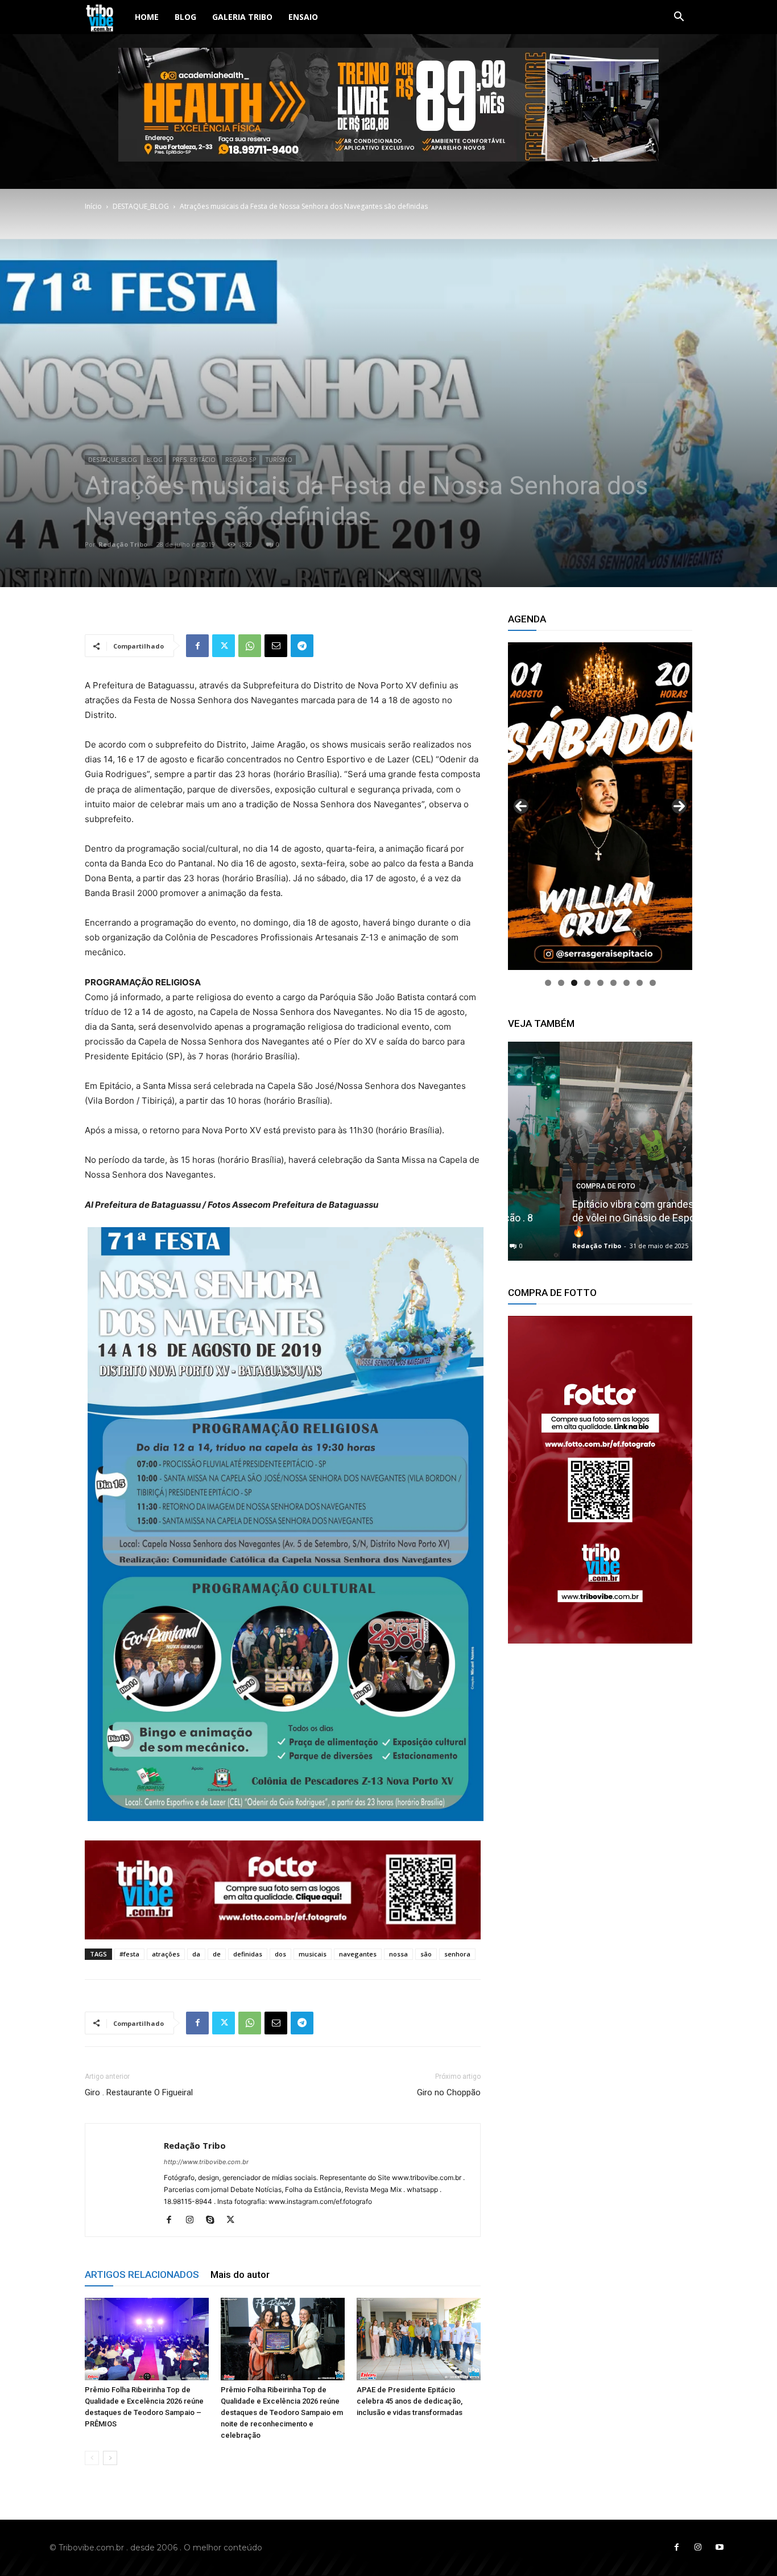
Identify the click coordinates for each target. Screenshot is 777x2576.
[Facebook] (197, 646)
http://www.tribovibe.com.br (206, 2162)
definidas (248, 1954)
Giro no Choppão (449, 2092)
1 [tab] (548, 983)
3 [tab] (574, 983)
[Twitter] (224, 646)
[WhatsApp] (250, 646)
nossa (398, 1954)
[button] (679, 18)
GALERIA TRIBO (242, 17)
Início (93, 206)
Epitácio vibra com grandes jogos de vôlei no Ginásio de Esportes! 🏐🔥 (600, 1218)
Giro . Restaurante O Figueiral (139, 2092)
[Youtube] (720, 2548)
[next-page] (110, 2458)
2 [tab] (561, 983)
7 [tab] (627, 983)
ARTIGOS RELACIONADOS (142, 2274)
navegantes (358, 1954)
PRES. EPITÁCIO (194, 460)
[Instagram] (194, 2220)
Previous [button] (521, 806)
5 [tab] (600, 983)
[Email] (276, 646)
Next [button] (679, 806)
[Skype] (214, 2220)
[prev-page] (92, 2458)
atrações (166, 1954)
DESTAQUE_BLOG (141, 206)
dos (280, 1954)
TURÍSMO (279, 460)
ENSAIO (303, 17)
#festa (129, 1954)
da (196, 1954)
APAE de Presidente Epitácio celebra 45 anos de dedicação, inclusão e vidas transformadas (410, 2401)
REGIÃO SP (241, 460)
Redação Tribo (123, 544)
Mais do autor (240, 2274)
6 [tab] (613, 983)
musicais (313, 1954)
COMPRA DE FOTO (554, 1186)
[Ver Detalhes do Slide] (600, 1480)
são (426, 1954)
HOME (147, 17)
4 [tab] (587, 983)
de (217, 1954)
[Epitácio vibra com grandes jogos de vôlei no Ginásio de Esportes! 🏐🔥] (600, 1151)
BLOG (185, 17)
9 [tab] (653, 983)
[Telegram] (302, 646)
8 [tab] (640, 983)
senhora (457, 1954)
